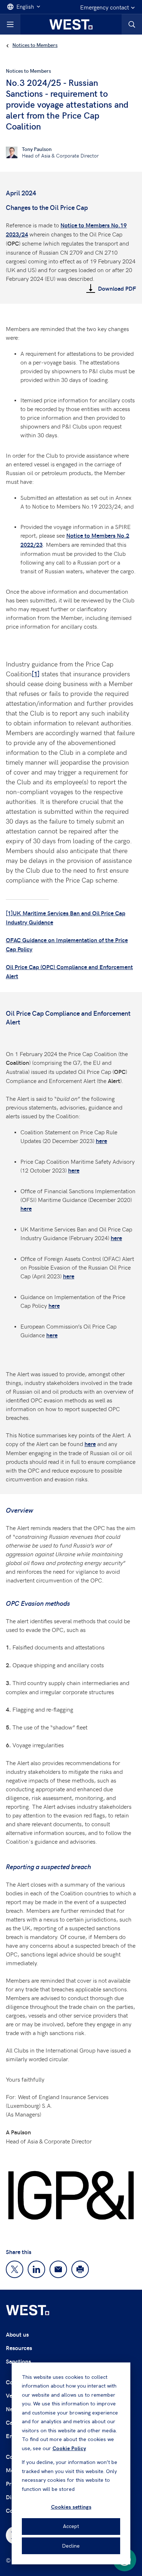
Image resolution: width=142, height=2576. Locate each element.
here (101, 1141)
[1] (36, 674)
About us (17, 2334)
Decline (71, 2546)
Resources (19, 2348)
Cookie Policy (69, 2448)
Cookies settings (71, 2507)
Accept (71, 2526)
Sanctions (18, 2361)
